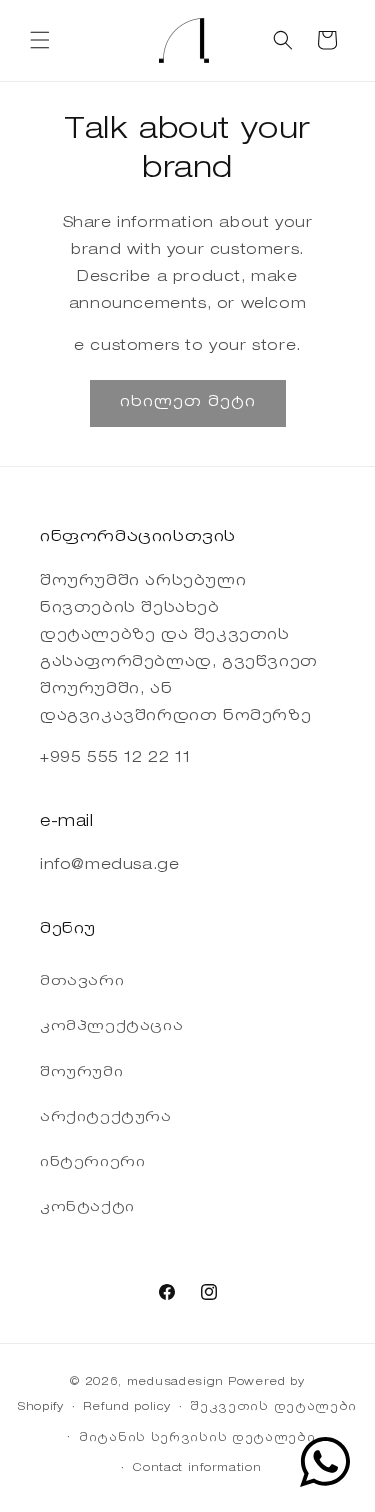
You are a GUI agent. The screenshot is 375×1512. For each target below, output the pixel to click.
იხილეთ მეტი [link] (188, 402)
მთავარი (82, 982)
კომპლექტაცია (111, 1027)
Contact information (197, 1468)
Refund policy (126, 1407)
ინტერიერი (92, 1163)
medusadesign (175, 1382)
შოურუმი (81, 1073)
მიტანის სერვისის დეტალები (197, 1438)
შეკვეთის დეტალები (273, 1407)
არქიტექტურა (106, 1118)
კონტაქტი (87, 1208)
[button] (40, 40)
